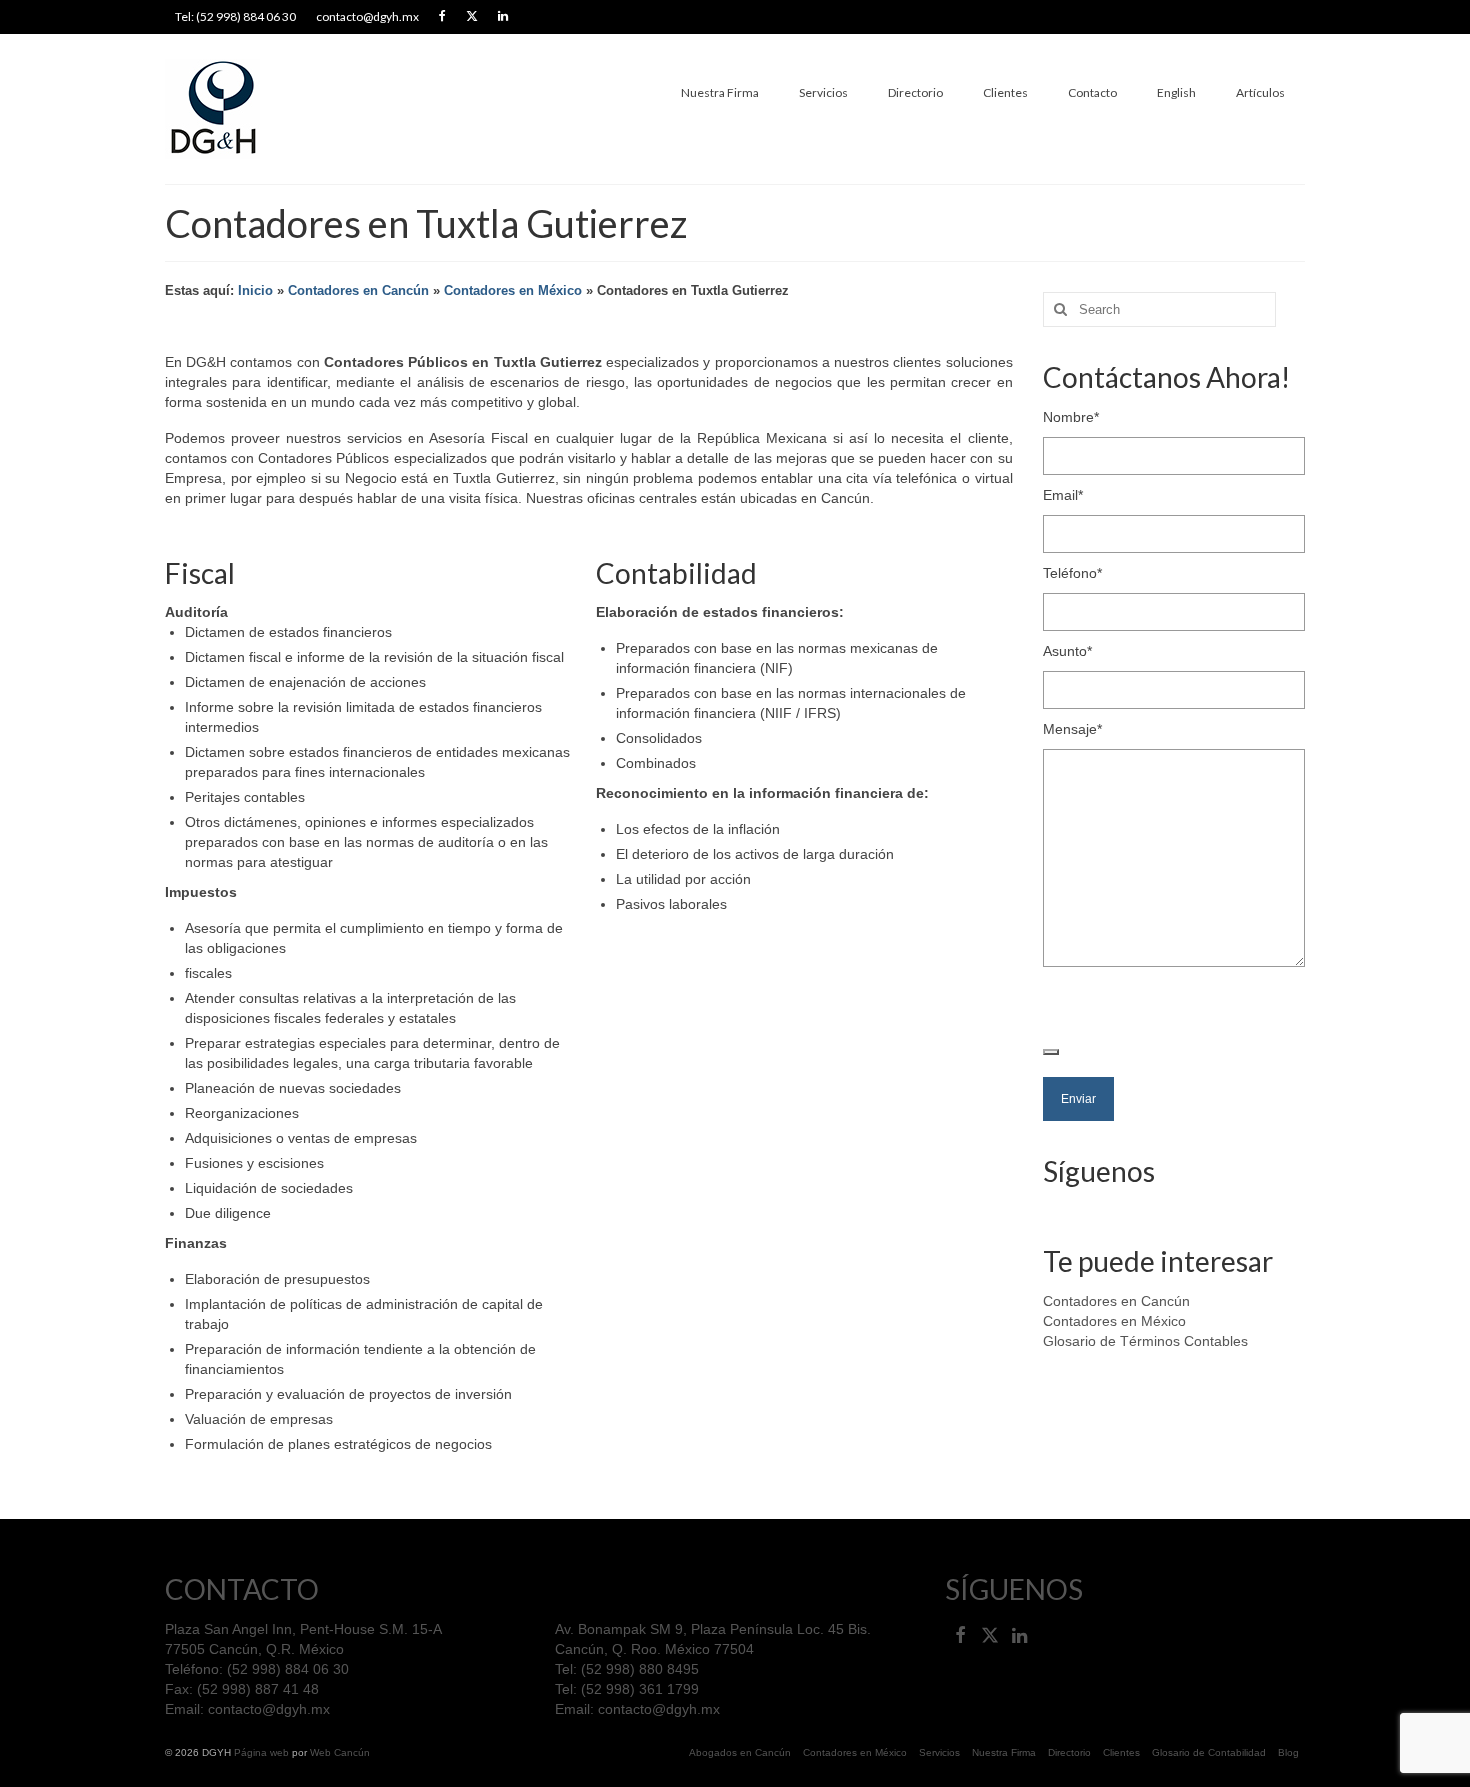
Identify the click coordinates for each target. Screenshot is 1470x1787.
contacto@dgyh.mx (269, 1709)
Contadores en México (513, 290)
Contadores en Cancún (358, 290)
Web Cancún (340, 1752)
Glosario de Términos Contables (1145, 1341)
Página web (261, 1752)
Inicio (255, 290)
